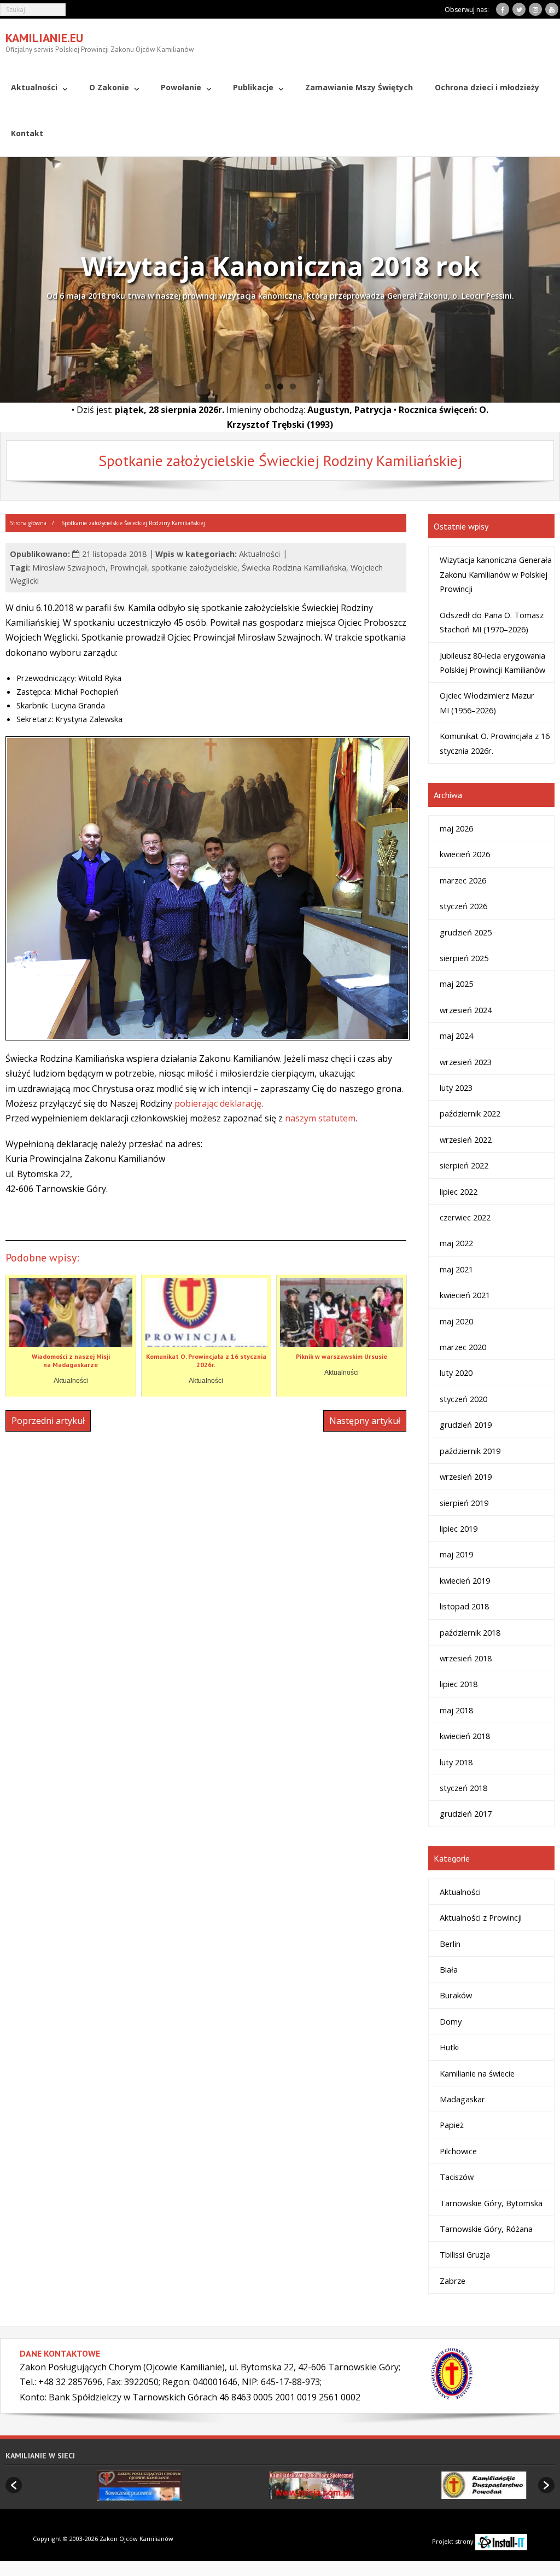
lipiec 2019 (459, 1528)
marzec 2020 (463, 1347)
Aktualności (259, 554)
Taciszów (457, 2177)
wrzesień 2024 (466, 1010)
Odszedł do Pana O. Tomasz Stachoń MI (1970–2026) (492, 622)
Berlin (450, 1944)
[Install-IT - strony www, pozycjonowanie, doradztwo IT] (501, 2541)
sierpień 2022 (464, 1165)
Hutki (449, 2047)
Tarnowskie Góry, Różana (486, 2229)
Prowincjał (129, 568)
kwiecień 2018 (465, 1736)
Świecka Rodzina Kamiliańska (294, 568)
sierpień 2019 (464, 1503)
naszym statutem (320, 1118)
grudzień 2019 (466, 1424)
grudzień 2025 (466, 932)
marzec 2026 (463, 880)
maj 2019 (456, 1554)
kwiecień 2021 (465, 1295)
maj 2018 (456, 1710)
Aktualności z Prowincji (481, 1917)
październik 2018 (470, 1632)
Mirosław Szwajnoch (69, 568)
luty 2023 (456, 1088)
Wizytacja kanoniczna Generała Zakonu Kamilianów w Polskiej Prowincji (496, 574)
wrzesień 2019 (466, 1476)
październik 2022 (470, 1113)
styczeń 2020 (463, 1399)
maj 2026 (456, 828)
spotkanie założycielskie (194, 568)
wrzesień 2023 (466, 1062)
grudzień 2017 (466, 1813)
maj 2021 (456, 1269)
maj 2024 (456, 1036)
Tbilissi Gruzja (465, 2254)
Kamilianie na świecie (477, 2073)
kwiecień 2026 (465, 854)
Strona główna (28, 523)
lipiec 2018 (459, 1684)
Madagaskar (462, 2099)
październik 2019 (470, 1451)
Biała (449, 1969)
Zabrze (453, 2281)
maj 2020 (456, 1321)
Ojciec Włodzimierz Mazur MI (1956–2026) (487, 702)
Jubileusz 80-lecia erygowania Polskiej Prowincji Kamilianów (492, 662)
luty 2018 (456, 1762)
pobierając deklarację (218, 1103)
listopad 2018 (464, 1606)
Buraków (456, 1995)
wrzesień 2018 (466, 1658)
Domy (451, 2021)
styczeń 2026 (463, 906)
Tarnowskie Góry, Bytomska (491, 2203)
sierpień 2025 (464, 958)
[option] (108, 2485)
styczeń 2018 (463, 1788)
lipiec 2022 (459, 1191)
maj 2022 (456, 1243)
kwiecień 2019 (465, 1580)
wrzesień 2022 (466, 1139)
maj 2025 (456, 984)
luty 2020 (456, 1373)
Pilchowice (458, 2151)
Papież (452, 2125)
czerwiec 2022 (465, 1217)
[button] (14, 2485)
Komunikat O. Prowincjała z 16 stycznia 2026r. (495, 743)
